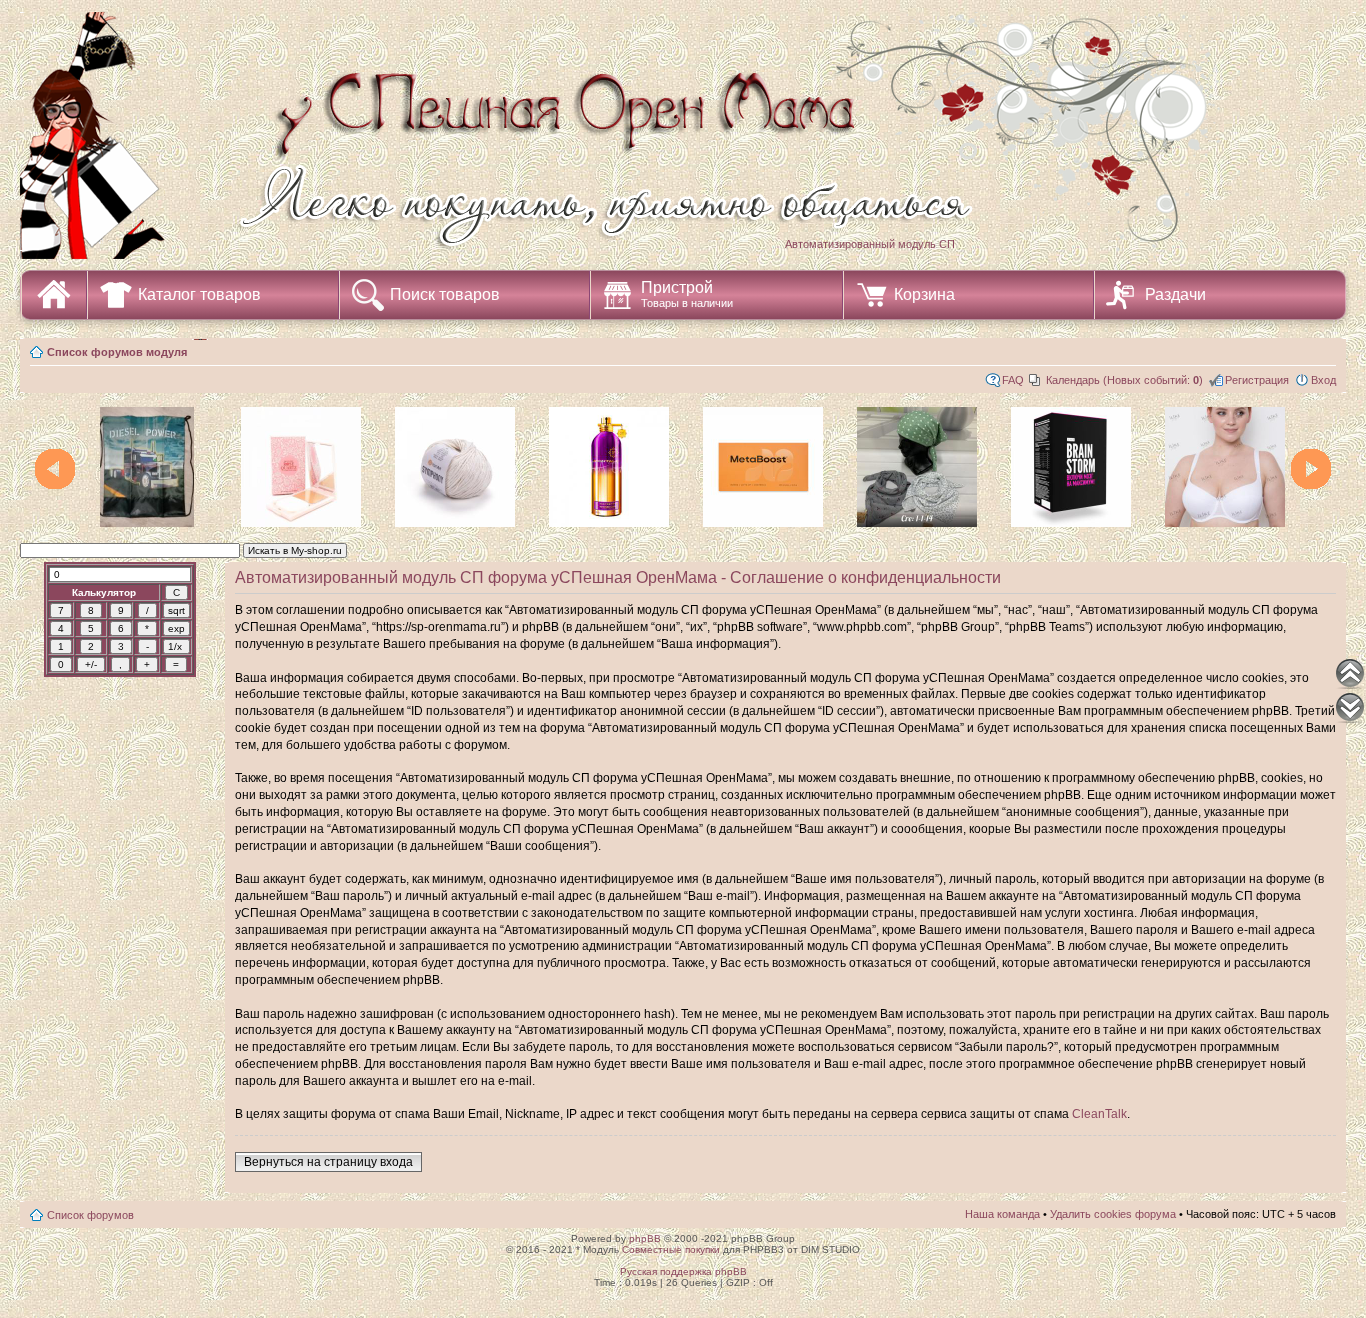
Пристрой (687, 294)
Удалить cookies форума (1113, 1214)
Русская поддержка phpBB (683, 1271)
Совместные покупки (671, 1249)
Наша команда (1002, 1214)
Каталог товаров (199, 294)
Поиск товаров (445, 294)
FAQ (1013, 380)
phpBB (645, 1238)
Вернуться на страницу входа (328, 1162)
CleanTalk (1099, 1114)
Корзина (924, 294)
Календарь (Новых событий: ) (1124, 380)
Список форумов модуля (117, 352)
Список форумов (90, 1215)
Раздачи (1175, 294)
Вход (1323, 380)
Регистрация (1257, 380)
